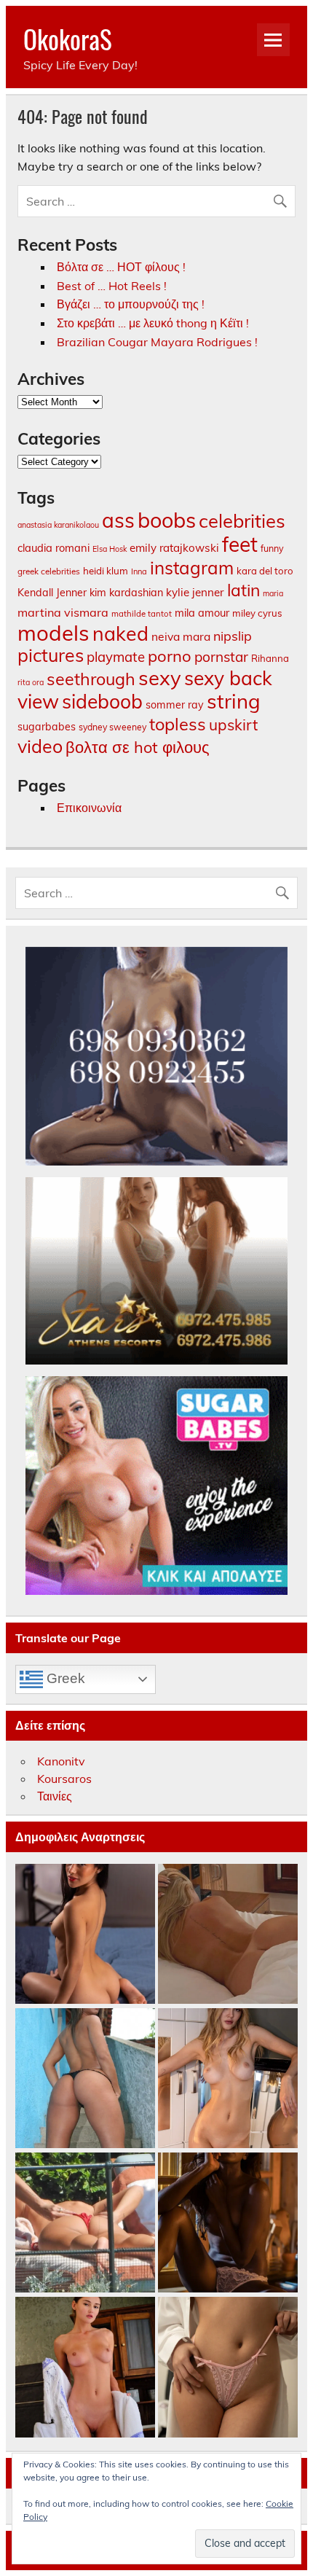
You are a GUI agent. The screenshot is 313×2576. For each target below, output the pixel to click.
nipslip (233, 636)
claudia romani (54, 548)
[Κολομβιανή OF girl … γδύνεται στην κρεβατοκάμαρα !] (85, 1935)
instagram (192, 568)
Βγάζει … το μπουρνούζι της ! (131, 304)
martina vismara (63, 612)
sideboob (102, 701)
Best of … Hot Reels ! (112, 286)
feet (240, 544)
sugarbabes (47, 727)
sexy (160, 678)
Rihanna (270, 658)
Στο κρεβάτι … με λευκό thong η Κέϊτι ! (153, 323)
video (40, 746)
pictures (51, 655)
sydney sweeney (112, 727)
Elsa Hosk (110, 549)
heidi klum (106, 571)
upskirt (233, 725)
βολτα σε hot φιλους (138, 747)
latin (243, 590)
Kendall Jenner (52, 593)
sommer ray (175, 705)
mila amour (202, 613)
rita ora (31, 682)
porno (170, 656)
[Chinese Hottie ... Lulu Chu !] (228, 2368)
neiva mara (181, 636)
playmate (116, 657)
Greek (64, 1678)
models (54, 633)
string (234, 701)
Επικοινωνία (89, 808)
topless (178, 724)
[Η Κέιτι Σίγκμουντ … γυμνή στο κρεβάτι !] (228, 1935)
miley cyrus (257, 613)
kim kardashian (126, 593)
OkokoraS (68, 39)
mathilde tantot (142, 614)
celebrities (242, 520)
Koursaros (64, 1779)
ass (118, 520)
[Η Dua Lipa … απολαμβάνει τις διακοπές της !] (85, 2223)
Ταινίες (55, 1796)
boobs (167, 520)
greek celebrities (49, 571)
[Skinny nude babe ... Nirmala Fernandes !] (228, 2223)
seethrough (91, 679)
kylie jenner (195, 592)
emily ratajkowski (174, 548)
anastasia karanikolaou (58, 525)
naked (120, 633)
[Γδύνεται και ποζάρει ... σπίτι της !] (228, 2079)
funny (272, 548)
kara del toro (265, 571)
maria (273, 593)
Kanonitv (61, 1761)
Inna (139, 571)
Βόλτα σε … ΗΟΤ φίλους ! (121, 267)
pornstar (221, 657)
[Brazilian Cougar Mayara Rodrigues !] (85, 2079)
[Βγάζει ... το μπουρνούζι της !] (85, 2368)
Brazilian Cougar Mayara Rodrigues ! (157, 342)
